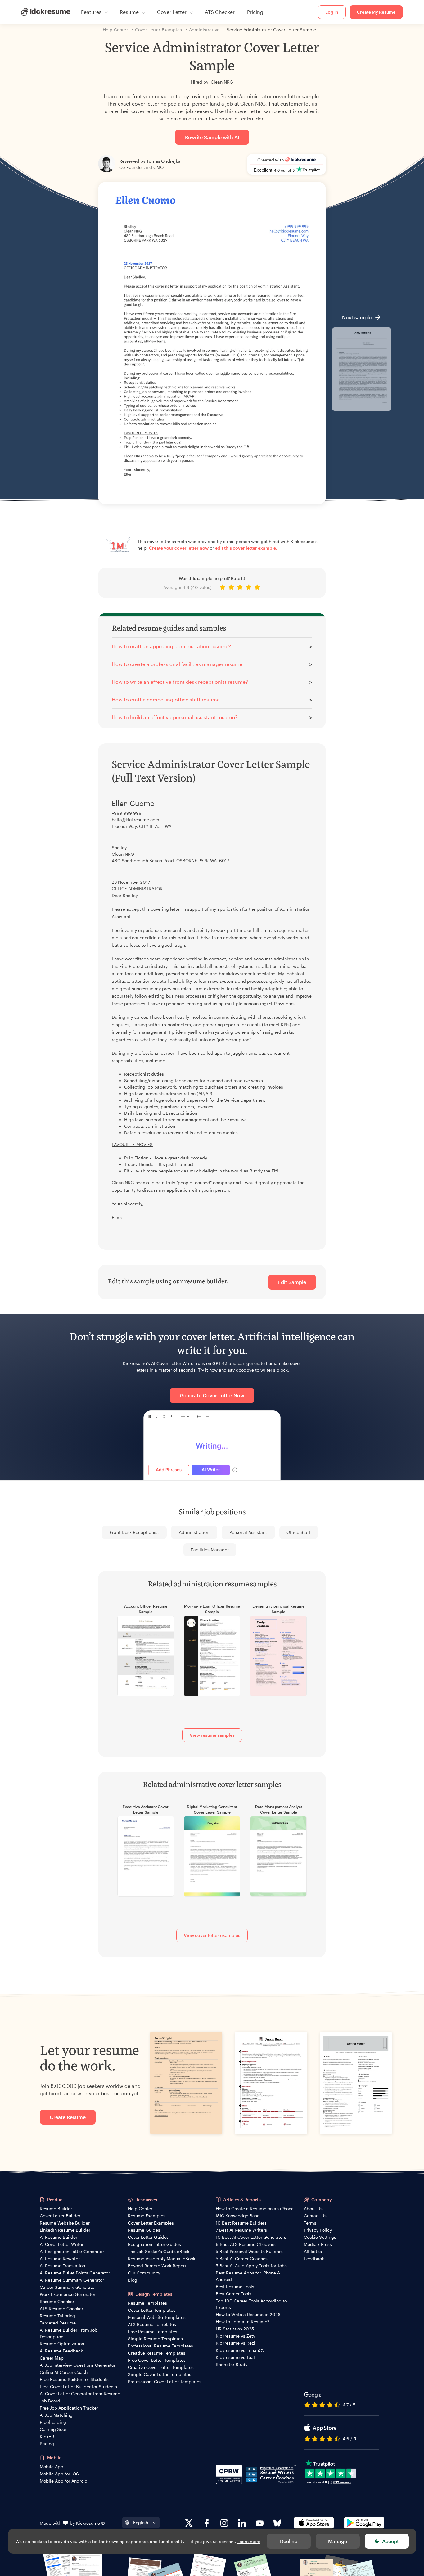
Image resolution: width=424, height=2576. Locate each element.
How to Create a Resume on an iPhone (255, 2209)
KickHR (47, 2436)
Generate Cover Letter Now (212, 1395)
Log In (332, 12)
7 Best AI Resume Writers (241, 2230)
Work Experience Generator (68, 2294)
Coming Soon (54, 2429)
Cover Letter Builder (60, 2216)
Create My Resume (376, 12)
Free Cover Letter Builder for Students (78, 2386)
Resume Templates (147, 2303)
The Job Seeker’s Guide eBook (159, 2251)
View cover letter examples (212, 1935)
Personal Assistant (248, 1532)
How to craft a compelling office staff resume (166, 699)
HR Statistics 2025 (235, 2329)
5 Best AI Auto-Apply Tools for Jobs (251, 2266)
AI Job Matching (56, 2415)
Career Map (52, 2358)
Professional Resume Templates (160, 2346)
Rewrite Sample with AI (212, 137)
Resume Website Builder (65, 2223)
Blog (133, 2280)
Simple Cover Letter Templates (160, 2374)
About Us (313, 2209)
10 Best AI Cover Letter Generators (251, 2237)
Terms (310, 2223)
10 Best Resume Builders (241, 2223)
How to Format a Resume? (243, 2322)
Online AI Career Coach (64, 2372)
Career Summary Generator (68, 2287)
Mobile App (52, 2467)
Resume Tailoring (57, 2316)
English (141, 2522)
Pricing (255, 12)
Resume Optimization (62, 2344)
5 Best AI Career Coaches (242, 2259)
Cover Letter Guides (148, 2237)
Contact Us (315, 2216)
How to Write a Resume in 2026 (248, 2314)
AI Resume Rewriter (60, 2259)
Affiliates (313, 2251)
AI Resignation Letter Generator (72, 2251)
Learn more (249, 2541)
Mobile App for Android (64, 2481)
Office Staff (299, 1532)
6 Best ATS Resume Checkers (246, 2244)
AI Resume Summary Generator (72, 2280)
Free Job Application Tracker (69, 2408)
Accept (390, 2541)
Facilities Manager (210, 1550)
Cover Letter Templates (152, 2310)
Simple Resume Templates (155, 2339)
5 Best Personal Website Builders (249, 2251)
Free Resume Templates (153, 2331)
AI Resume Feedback (61, 2351)
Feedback (314, 2259)
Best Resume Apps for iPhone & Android (248, 2276)
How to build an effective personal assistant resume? (175, 717)
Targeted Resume (58, 2323)
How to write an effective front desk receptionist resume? (180, 682)
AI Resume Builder (59, 2237)
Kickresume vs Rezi (235, 2343)
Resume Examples (147, 2216)
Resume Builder (56, 2209)
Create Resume (68, 2117)
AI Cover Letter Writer (62, 2244)
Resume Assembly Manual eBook (162, 2259)
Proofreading (53, 2422)
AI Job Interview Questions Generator (78, 2365)
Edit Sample (292, 1282)
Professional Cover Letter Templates (165, 2381)
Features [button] (91, 12)
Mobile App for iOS (59, 2474)
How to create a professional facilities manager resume (177, 664)
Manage (338, 2541)
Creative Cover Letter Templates (161, 2367)
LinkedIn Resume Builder (65, 2230)
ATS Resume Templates (152, 2324)
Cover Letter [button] (172, 12)
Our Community (144, 2273)
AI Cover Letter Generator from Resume (80, 2394)
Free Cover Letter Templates (157, 2360)
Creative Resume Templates (157, 2353)
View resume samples (212, 1735)
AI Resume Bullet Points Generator (75, 2273)
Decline (289, 2541)
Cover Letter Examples (151, 2223)
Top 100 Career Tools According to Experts (251, 2304)
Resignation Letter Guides (154, 2244)
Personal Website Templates (157, 2317)
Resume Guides (144, 2230)
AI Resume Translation (62, 2266)
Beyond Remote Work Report (157, 2266)
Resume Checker (57, 2301)
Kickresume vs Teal (235, 2357)
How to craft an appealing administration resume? (171, 646)
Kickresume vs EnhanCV (240, 2350)
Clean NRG (222, 82)
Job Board (50, 2401)
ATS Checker (220, 12)
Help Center (140, 2209)
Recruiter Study (232, 2364)
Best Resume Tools (235, 2286)
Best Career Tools (234, 2294)
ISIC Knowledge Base (238, 2216)
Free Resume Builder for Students (74, 2379)
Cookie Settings (320, 2237)
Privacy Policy (318, 2230)
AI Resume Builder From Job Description (69, 2333)
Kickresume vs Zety (235, 2336)
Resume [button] (129, 12)
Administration (194, 1532)
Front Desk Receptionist (134, 1532)
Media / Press (318, 2244)
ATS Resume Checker (61, 2308)
